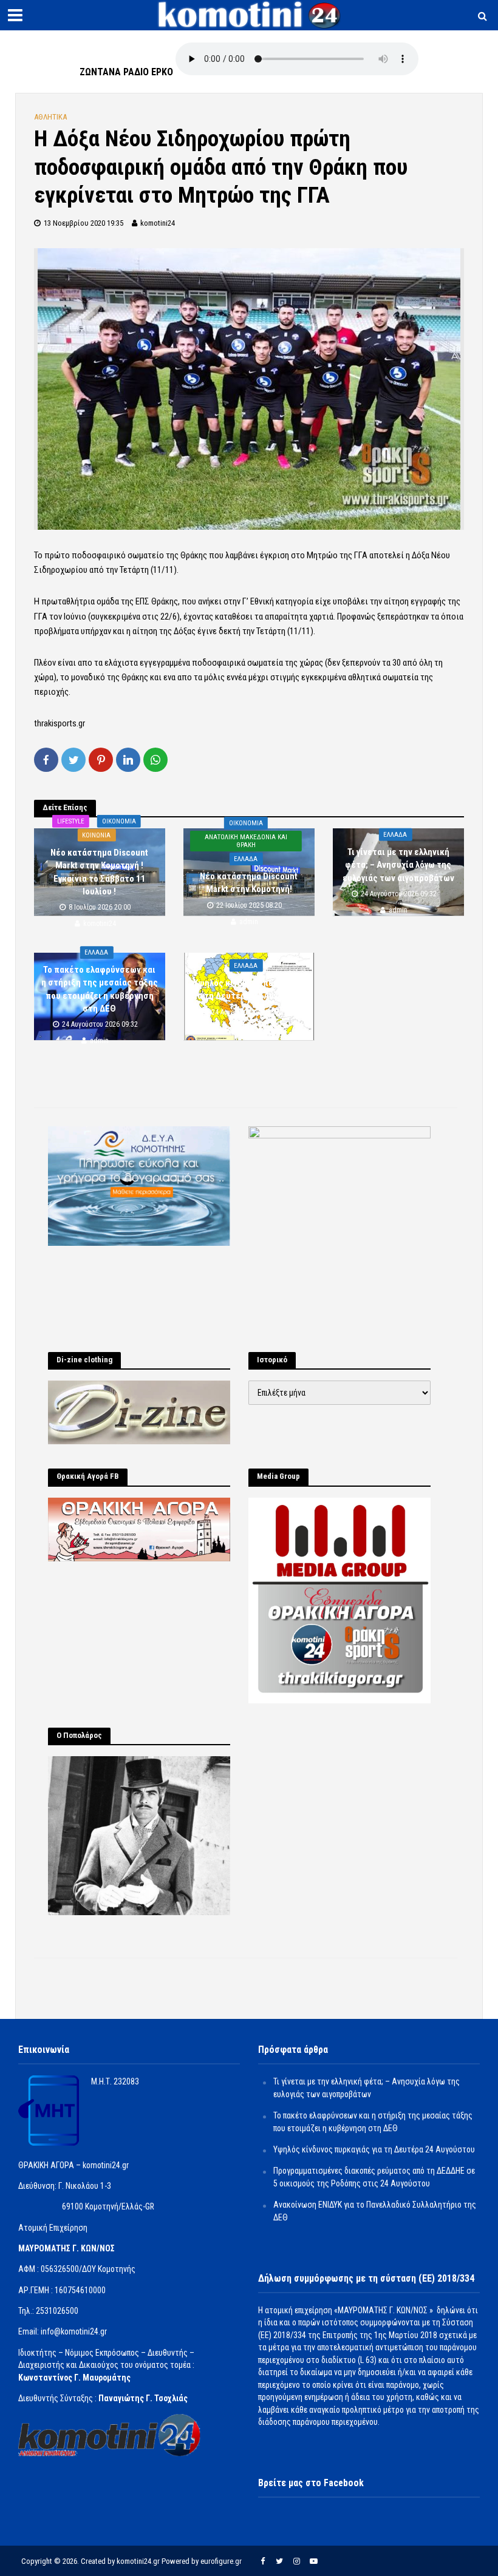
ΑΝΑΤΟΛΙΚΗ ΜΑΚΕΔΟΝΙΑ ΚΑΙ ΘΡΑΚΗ (246, 841)
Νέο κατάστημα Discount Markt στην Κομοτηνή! (249, 883)
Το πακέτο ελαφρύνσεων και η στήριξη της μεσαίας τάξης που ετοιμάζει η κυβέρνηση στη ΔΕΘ (100, 989)
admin (249, 922)
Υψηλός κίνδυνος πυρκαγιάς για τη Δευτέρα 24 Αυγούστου (249, 989)
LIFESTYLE (71, 821)
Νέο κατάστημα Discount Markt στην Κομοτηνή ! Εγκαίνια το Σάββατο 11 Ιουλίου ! (99, 871)
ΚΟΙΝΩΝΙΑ (96, 835)
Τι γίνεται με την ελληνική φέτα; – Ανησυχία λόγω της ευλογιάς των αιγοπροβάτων (398, 865)
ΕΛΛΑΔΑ (246, 859)
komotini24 (158, 223)
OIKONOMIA (119, 821)
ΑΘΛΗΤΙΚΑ (50, 117)
